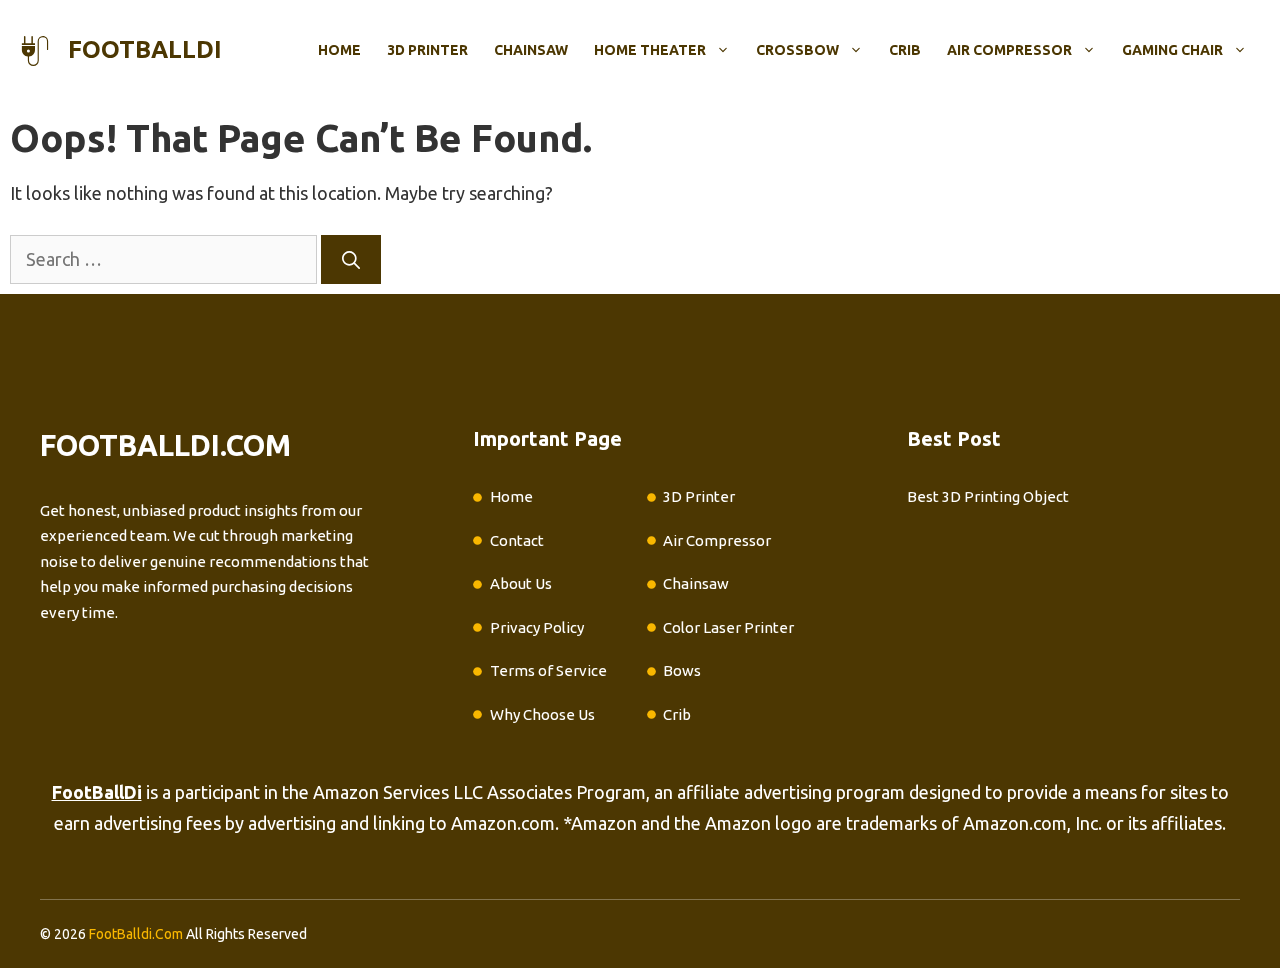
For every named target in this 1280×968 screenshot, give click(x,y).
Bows (682, 670)
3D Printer (427, 50)
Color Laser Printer (728, 627)
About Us (521, 583)
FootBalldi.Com (136, 934)
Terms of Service (548, 670)
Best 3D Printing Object (988, 496)
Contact (517, 540)
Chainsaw (531, 50)
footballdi (145, 49)
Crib (905, 50)
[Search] (351, 259)
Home (339, 50)
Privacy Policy (537, 627)
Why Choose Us (542, 714)
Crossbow (797, 50)
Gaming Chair (1172, 50)
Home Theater (650, 50)
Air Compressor (1009, 50)
